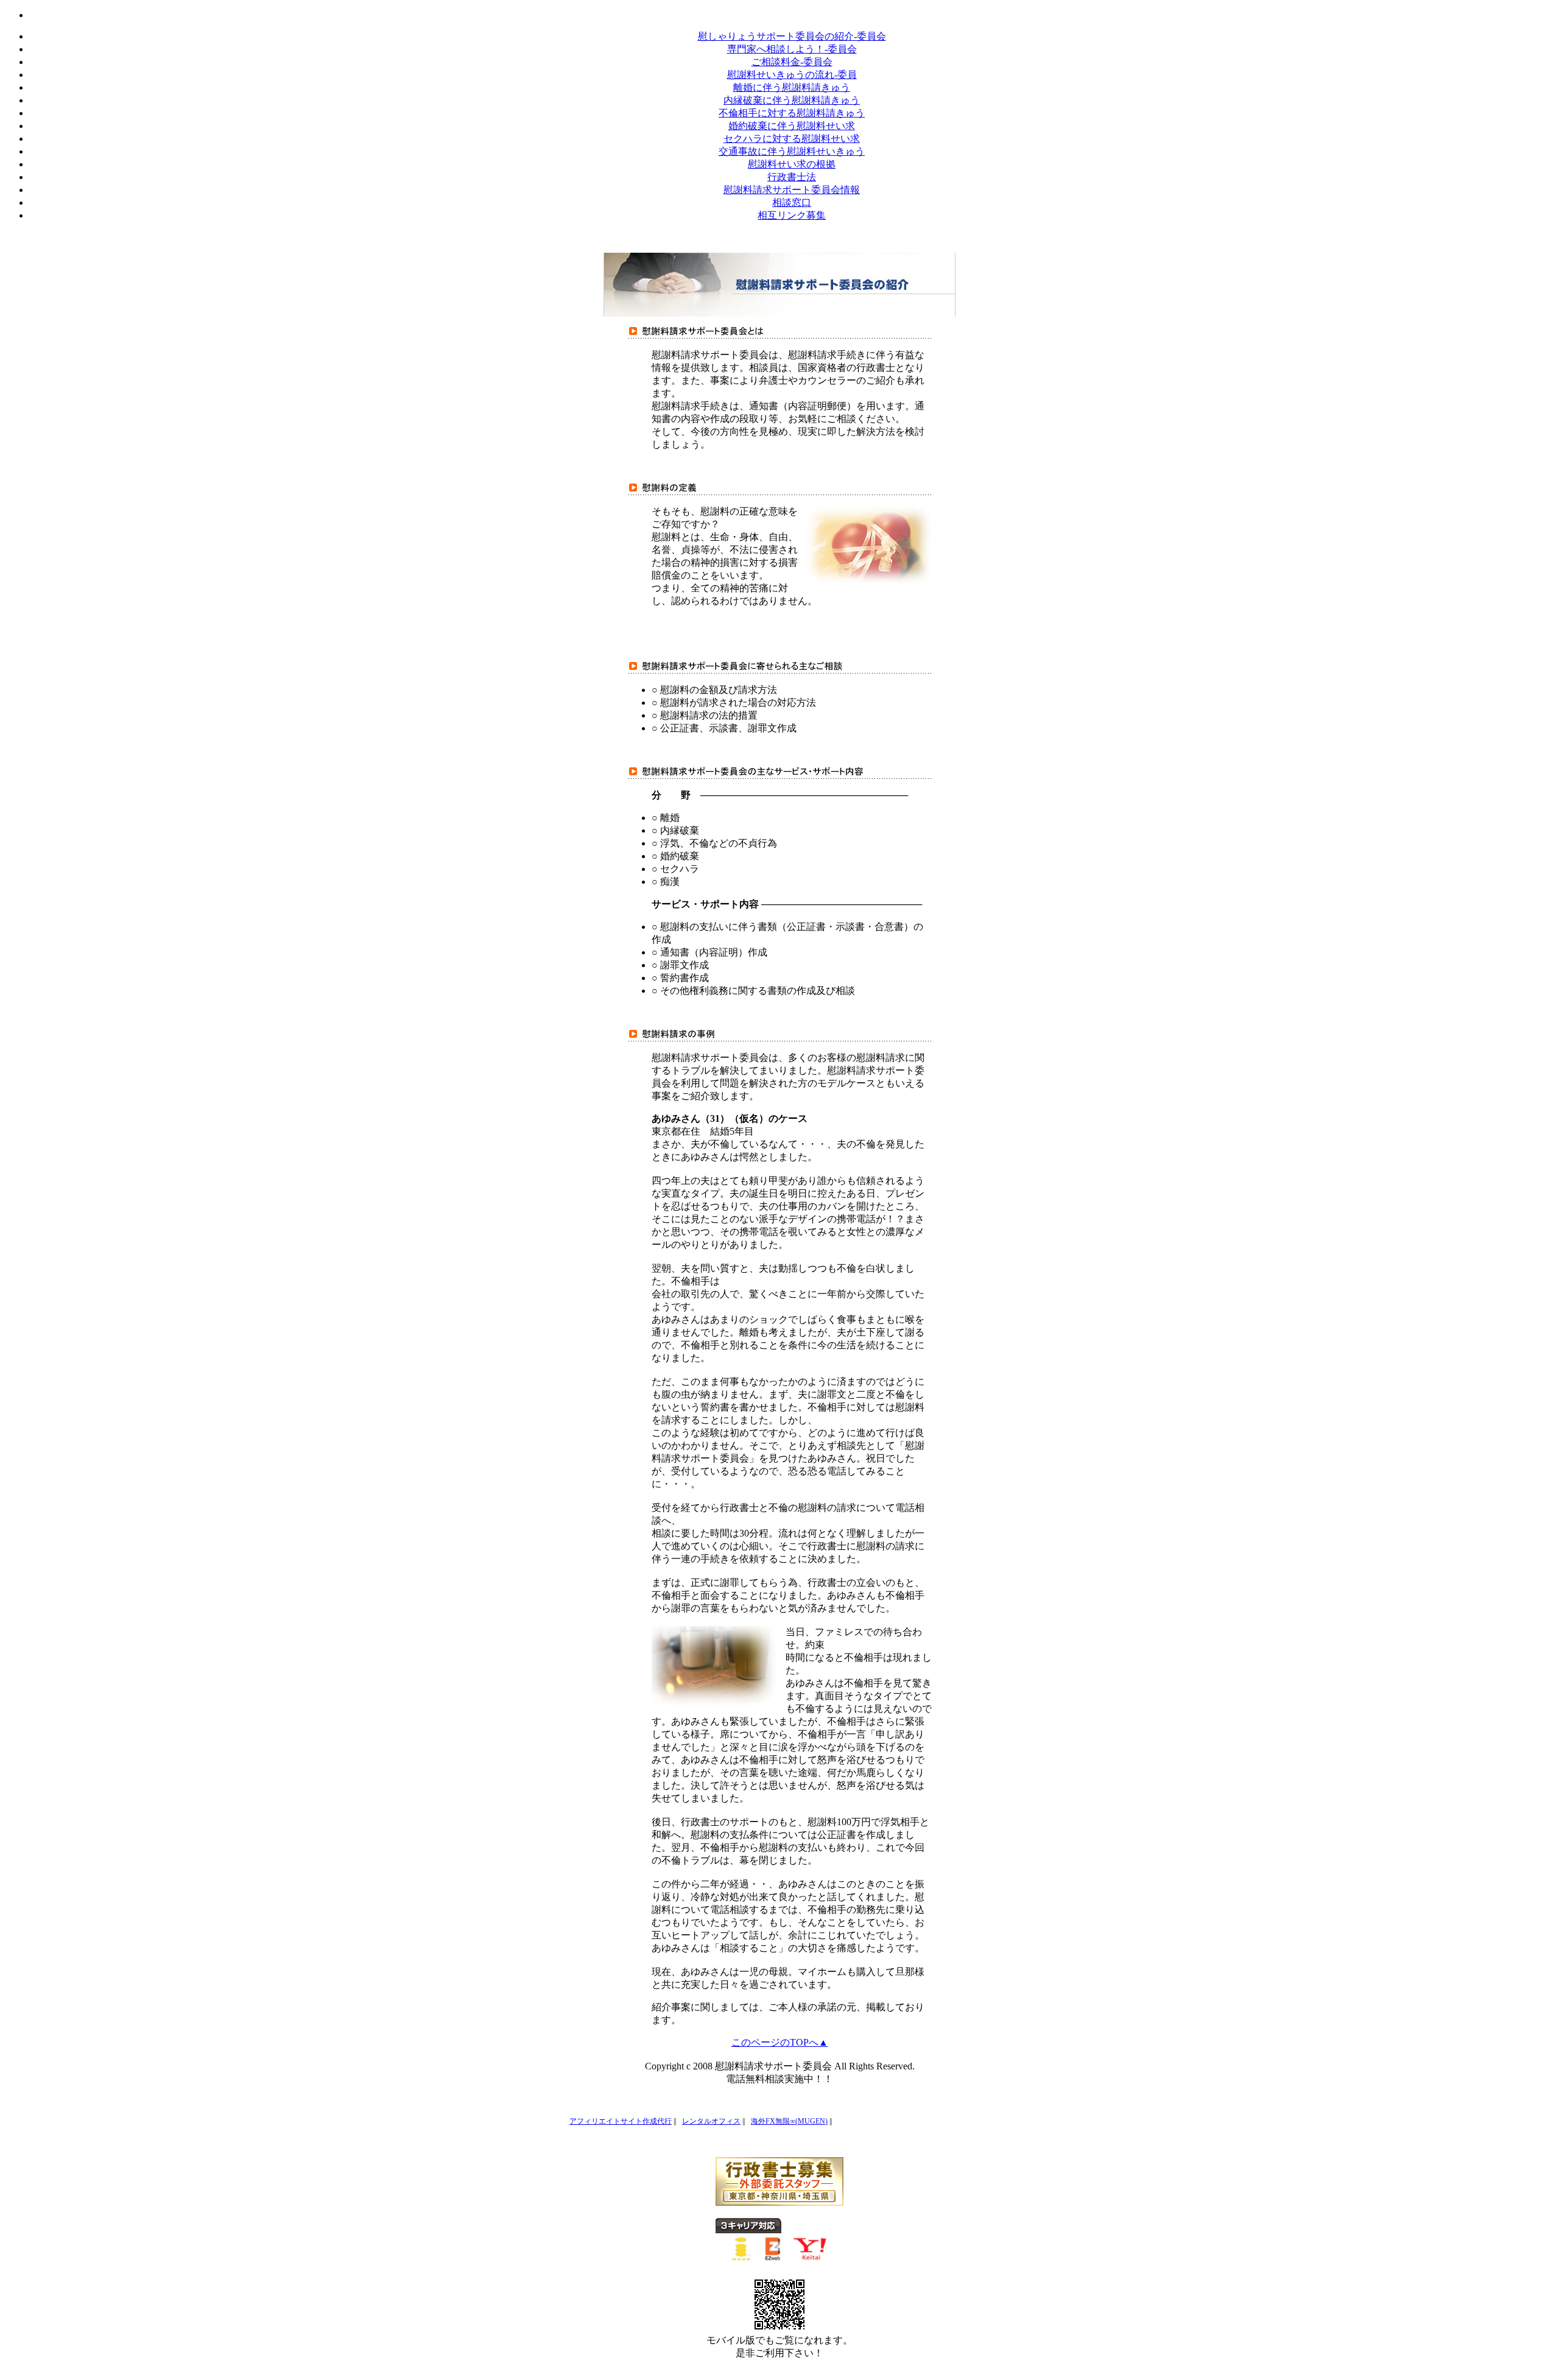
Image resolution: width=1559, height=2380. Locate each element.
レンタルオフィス (711, 2121)
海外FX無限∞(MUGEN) (789, 2121)
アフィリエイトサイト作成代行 (621, 2121)
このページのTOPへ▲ (780, 2042)
